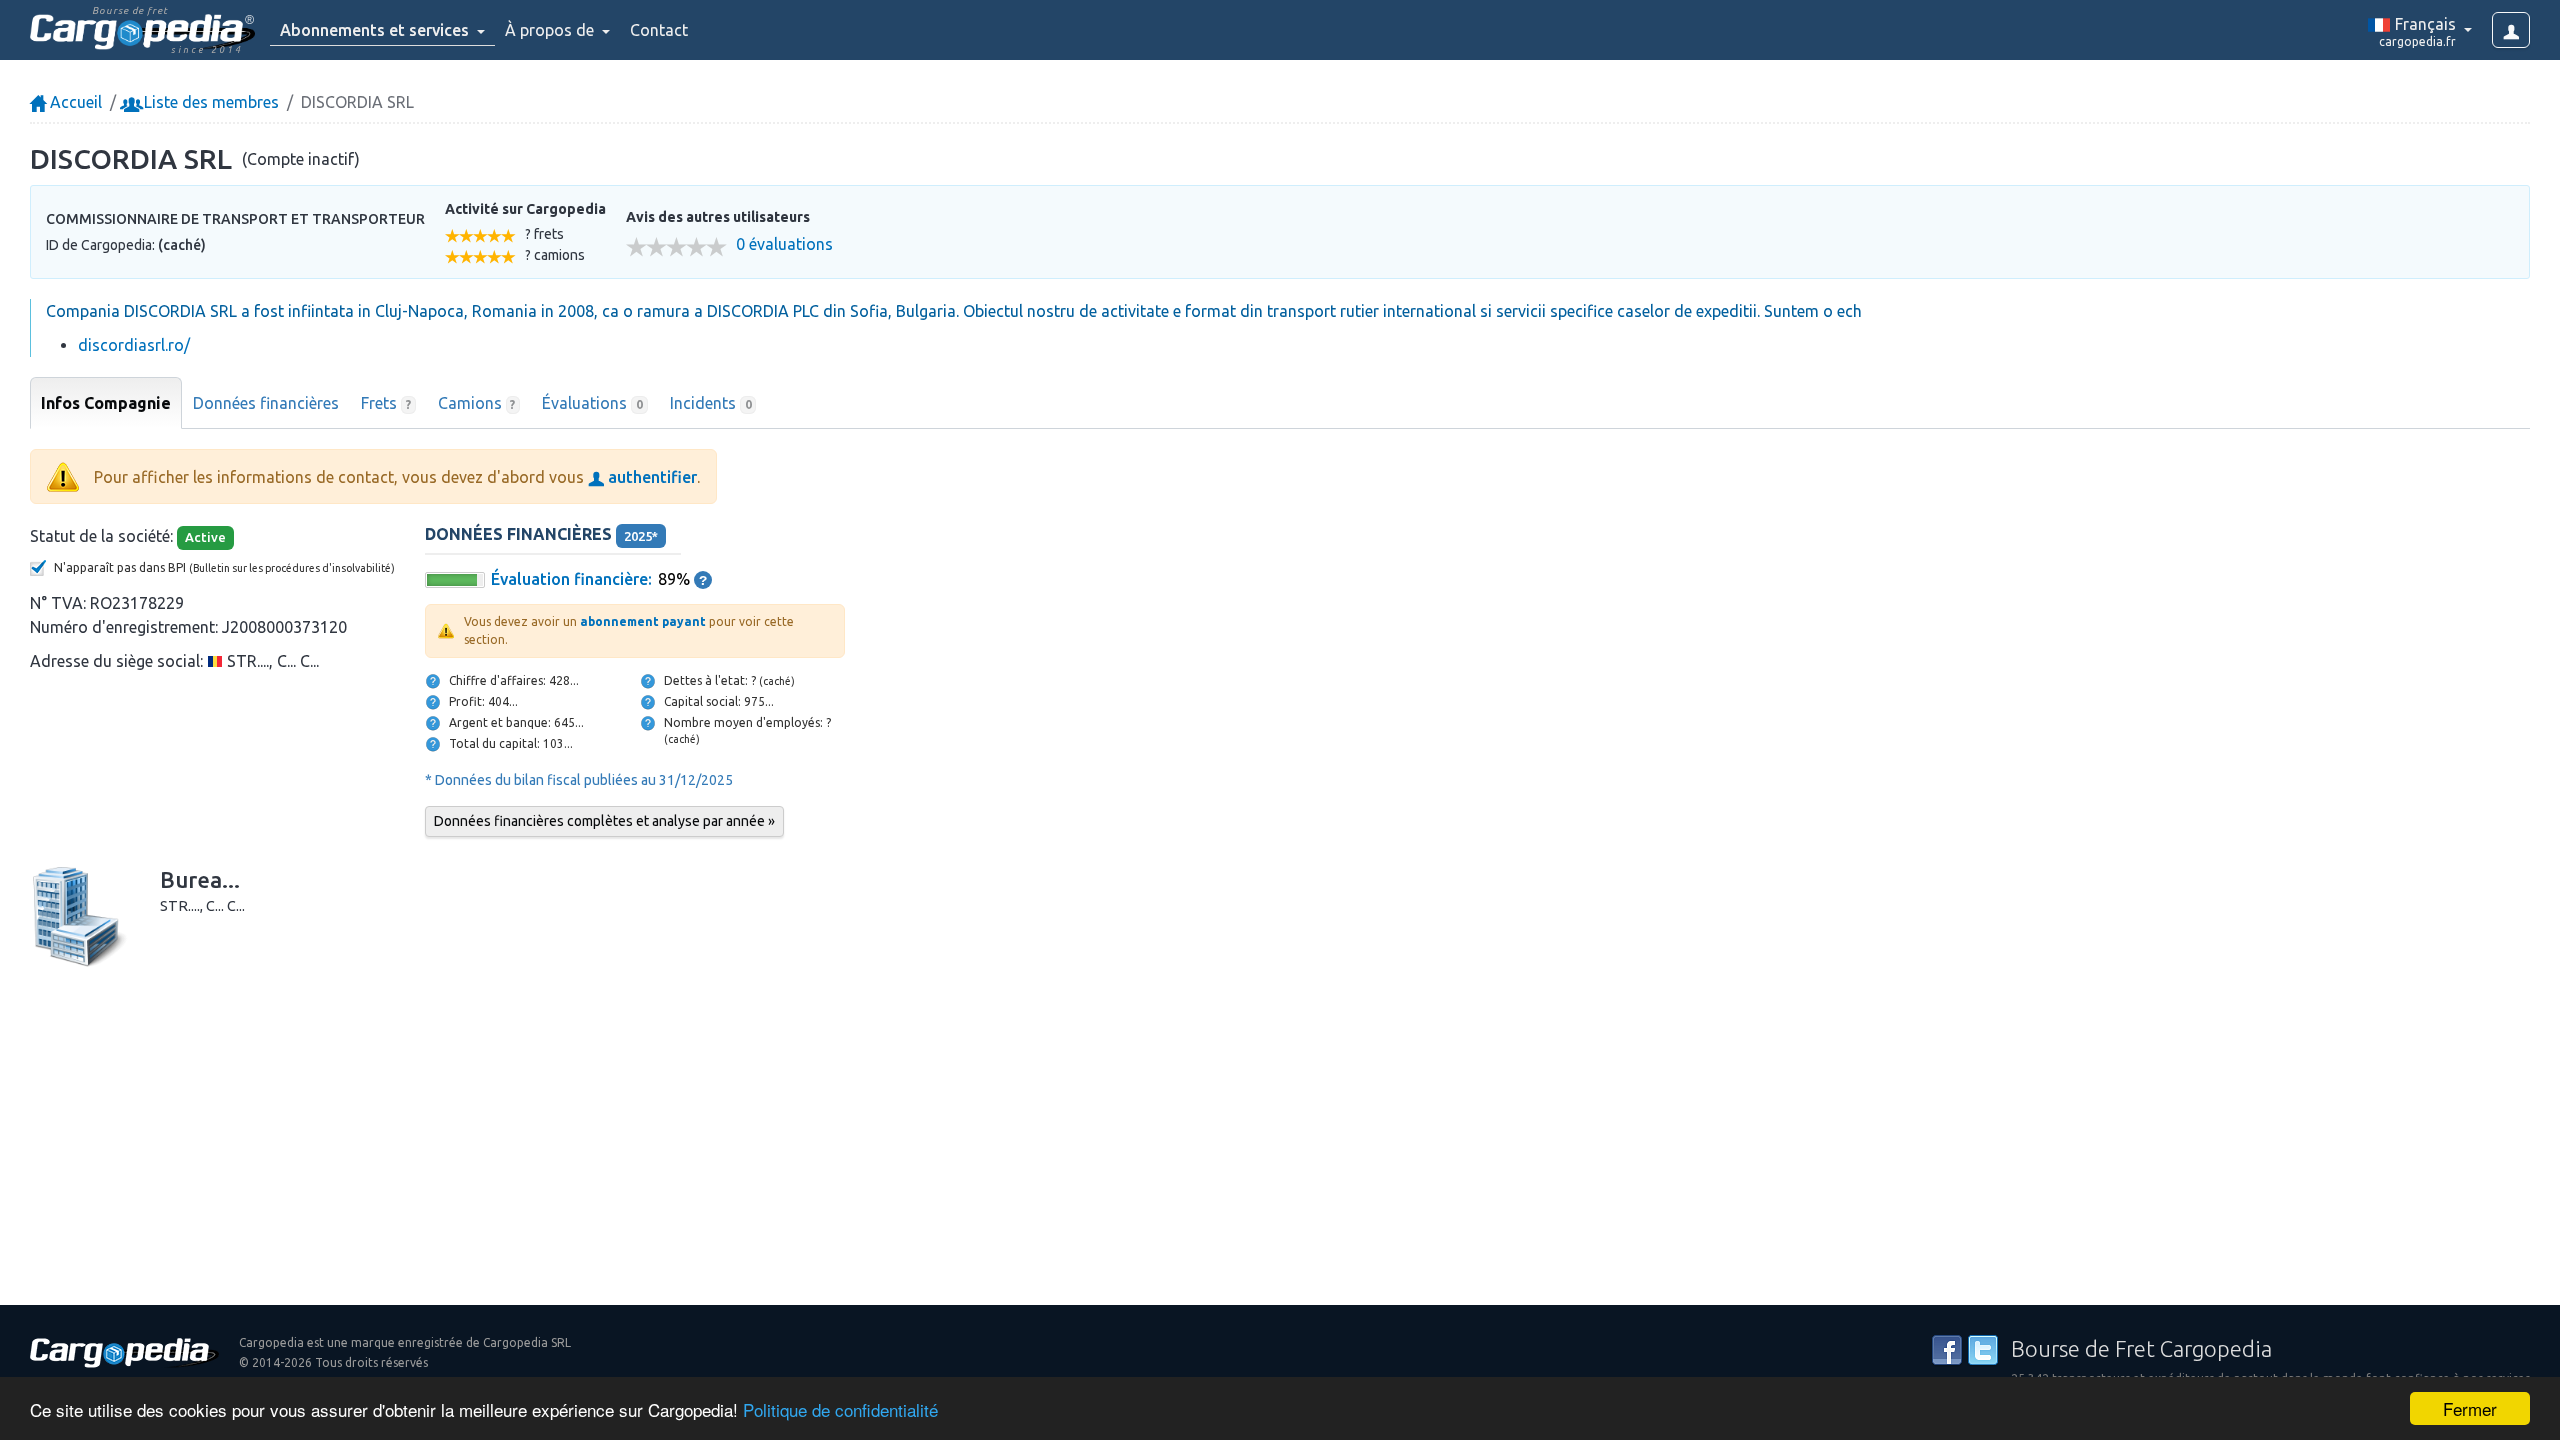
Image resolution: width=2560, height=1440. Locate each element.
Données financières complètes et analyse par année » (604, 821)
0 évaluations (784, 244)
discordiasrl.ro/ (134, 345)
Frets (386, 403)
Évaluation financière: (571, 579)
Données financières (266, 403)
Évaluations (592, 403)
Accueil (74, 102)
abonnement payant (643, 621)
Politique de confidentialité (840, 1409)
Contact (659, 30)
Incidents (711, 403)
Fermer (2470, 1408)
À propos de (551, 30)
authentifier (650, 477)
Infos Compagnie (106, 403)
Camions (477, 403)
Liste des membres (209, 102)
